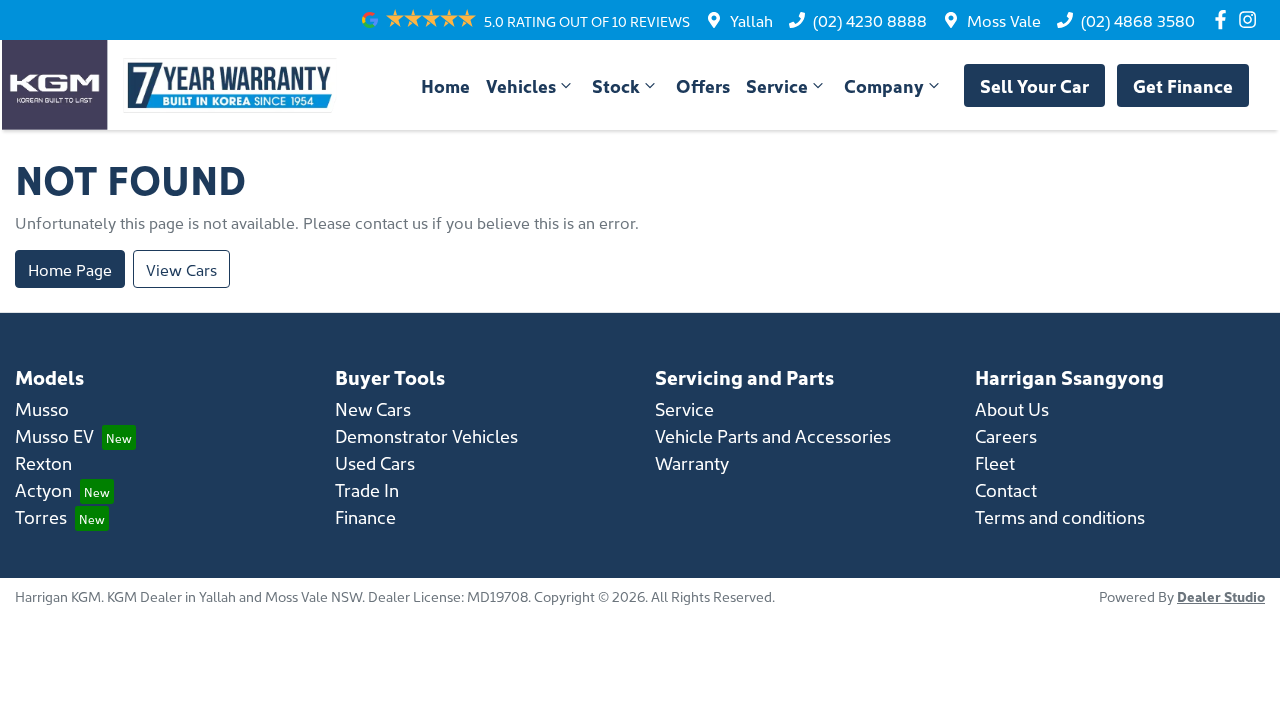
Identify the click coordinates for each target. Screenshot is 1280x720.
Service (777, 85)
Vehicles (521, 85)
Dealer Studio (1221, 596)
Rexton (43, 462)
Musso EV (54, 435)
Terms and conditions (1060, 516)
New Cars (373, 408)
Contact (1006, 489)
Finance (365, 516)
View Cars (181, 269)
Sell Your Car (1034, 85)
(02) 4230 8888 (870, 20)
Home (445, 85)
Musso (42, 408)
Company (884, 85)
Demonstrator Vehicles (426, 435)
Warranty (692, 462)
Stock (616, 85)
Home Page (70, 269)
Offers (703, 85)
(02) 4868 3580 (1138, 20)
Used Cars (375, 462)
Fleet (995, 462)
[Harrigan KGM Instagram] (1251, 19)
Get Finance (1183, 85)
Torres (41, 516)
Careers (1006, 435)
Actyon (43, 489)
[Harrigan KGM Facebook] (1224, 19)
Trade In (367, 489)
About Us (1012, 408)
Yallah (751, 20)
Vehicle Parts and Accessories (773, 435)
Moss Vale (1004, 20)
